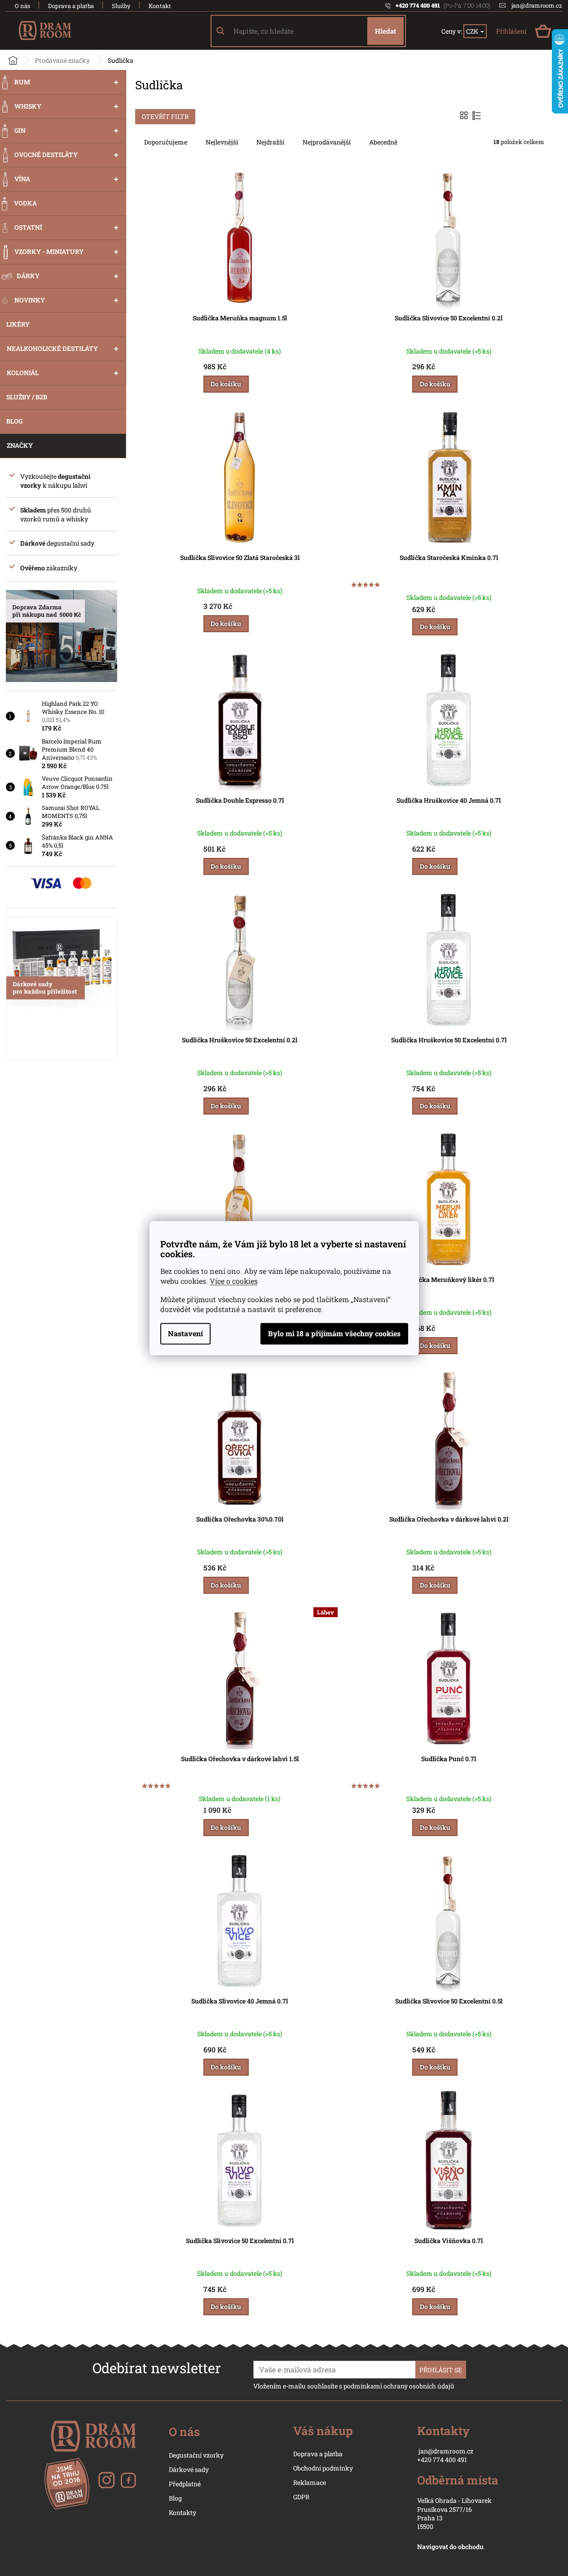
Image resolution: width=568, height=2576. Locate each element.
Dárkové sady (189, 2469)
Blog (175, 2498)
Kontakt (160, 6)
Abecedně (383, 142)
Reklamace (310, 2482)
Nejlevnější (222, 142)
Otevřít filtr (165, 116)
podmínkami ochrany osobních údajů (399, 2386)
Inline (478, 115)
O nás (22, 6)
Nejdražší (270, 142)
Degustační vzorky (196, 2455)
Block (465, 115)
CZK (473, 31)
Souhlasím (334, 1334)
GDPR (301, 2497)
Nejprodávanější (327, 142)
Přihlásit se (441, 2370)
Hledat (385, 31)
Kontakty (183, 2513)
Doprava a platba (71, 6)
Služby (121, 6)
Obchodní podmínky (323, 2468)
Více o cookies (234, 1281)
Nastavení (185, 1333)
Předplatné (185, 2484)
